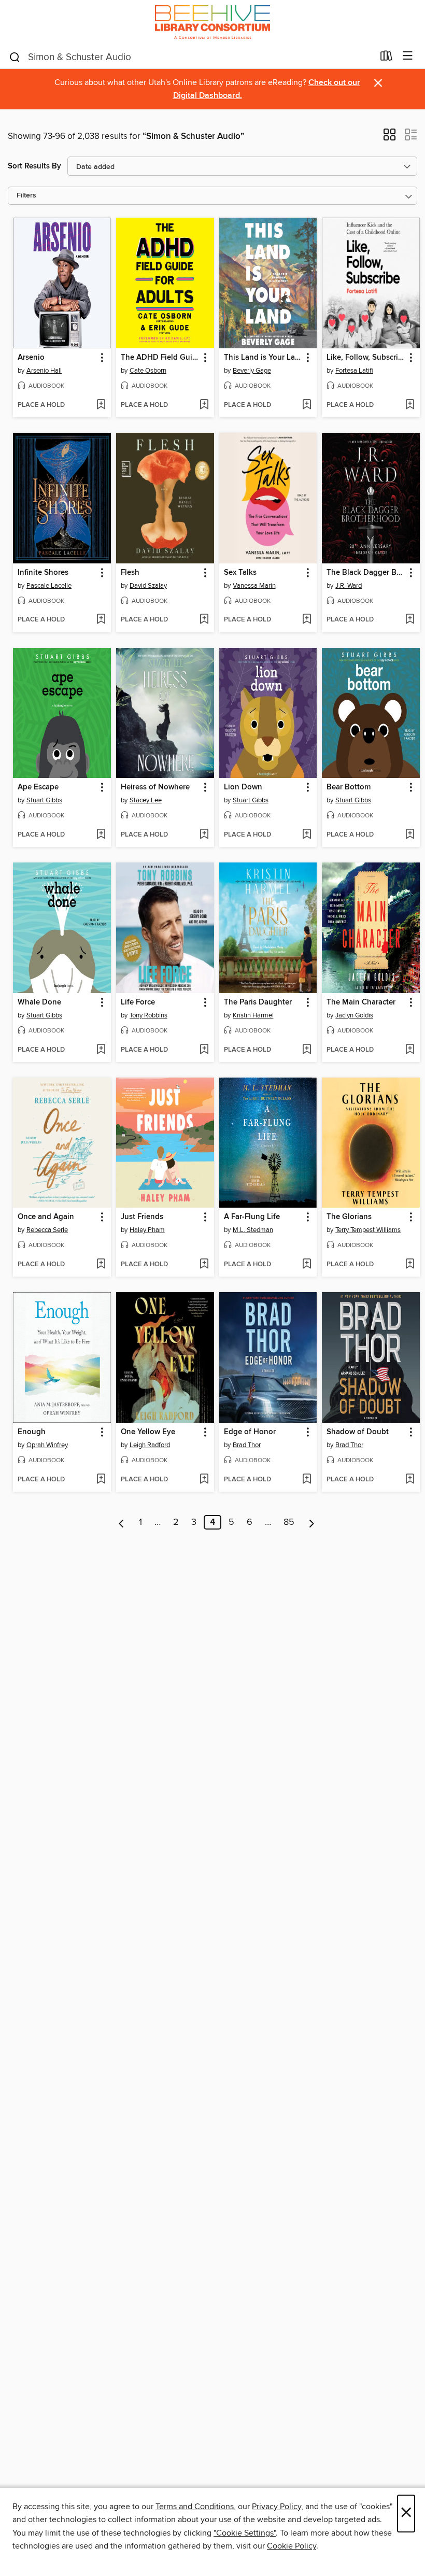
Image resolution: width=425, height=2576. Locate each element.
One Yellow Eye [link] (148, 1432)
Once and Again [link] (46, 1217)
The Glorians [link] (349, 1217)
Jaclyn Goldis (354, 1015)
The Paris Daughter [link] (258, 1002)
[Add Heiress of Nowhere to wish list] (204, 835)
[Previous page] (122, 1522)
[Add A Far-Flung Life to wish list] (307, 1265)
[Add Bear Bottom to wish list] (410, 835)
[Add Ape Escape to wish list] (101, 835)
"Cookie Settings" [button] (245, 2533)
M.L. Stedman (253, 1230)
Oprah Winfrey (47, 1445)
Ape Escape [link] (38, 787)
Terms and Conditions (195, 2507)
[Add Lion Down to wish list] (307, 835)
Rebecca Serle (47, 1230)
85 (289, 1522)
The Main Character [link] (361, 1002)
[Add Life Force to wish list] (204, 1050)
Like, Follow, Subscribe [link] (366, 358)
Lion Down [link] (243, 787)
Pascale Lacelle (49, 586)
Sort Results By (34, 166)
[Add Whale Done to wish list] (101, 1050)
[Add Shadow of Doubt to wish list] (410, 1480)
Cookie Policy (292, 2546)
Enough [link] (32, 1432)
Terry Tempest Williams (368, 1230)
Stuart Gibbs (44, 800)
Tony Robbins (148, 1015)
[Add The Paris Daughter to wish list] (307, 1050)
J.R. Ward (349, 586)
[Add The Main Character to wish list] (410, 1050)
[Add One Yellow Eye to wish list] (204, 1480)
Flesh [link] (130, 573)
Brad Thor (247, 1445)
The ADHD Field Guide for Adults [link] (160, 358)
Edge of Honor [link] (250, 1432)
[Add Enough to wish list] (101, 1480)
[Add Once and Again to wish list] (101, 1265)
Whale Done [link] (39, 1002)
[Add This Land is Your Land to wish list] (307, 405)
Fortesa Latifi (354, 371)
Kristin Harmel (253, 1015)
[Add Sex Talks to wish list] (307, 620)
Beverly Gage (252, 371)
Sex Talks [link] (240, 573)
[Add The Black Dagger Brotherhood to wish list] (410, 620)
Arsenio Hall (44, 371)
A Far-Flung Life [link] (252, 1217)
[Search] (15, 56)
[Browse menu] (408, 56)
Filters (26, 196)
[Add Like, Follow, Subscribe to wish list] (410, 405)
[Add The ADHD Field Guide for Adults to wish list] (204, 405)
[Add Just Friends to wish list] (204, 1265)
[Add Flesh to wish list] (204, 620)
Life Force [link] (138, 1002)
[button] (389, 138)
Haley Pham (147, 1230)
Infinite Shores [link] (43, 573)
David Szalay (148, 586)
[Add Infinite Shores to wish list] (101, 620)
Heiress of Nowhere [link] (155, 787)
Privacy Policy (277, 2507)
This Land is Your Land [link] (263, 358)
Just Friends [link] (142, 1217)
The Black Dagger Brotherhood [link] (366, 573)
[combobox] (191, 57)
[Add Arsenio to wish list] (101, 405)
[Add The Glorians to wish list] (410, 1265)
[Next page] (312, 1522)
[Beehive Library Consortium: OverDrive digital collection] (212, 22)
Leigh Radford (150, 1445)
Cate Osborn (148, 371)
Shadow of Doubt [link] (358, 1432)
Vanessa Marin (254, 586)
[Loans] (386, 58)
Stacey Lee (146, 800)
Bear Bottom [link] (349, 787)
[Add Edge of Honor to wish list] (307, 1480)
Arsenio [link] (31, 358)
